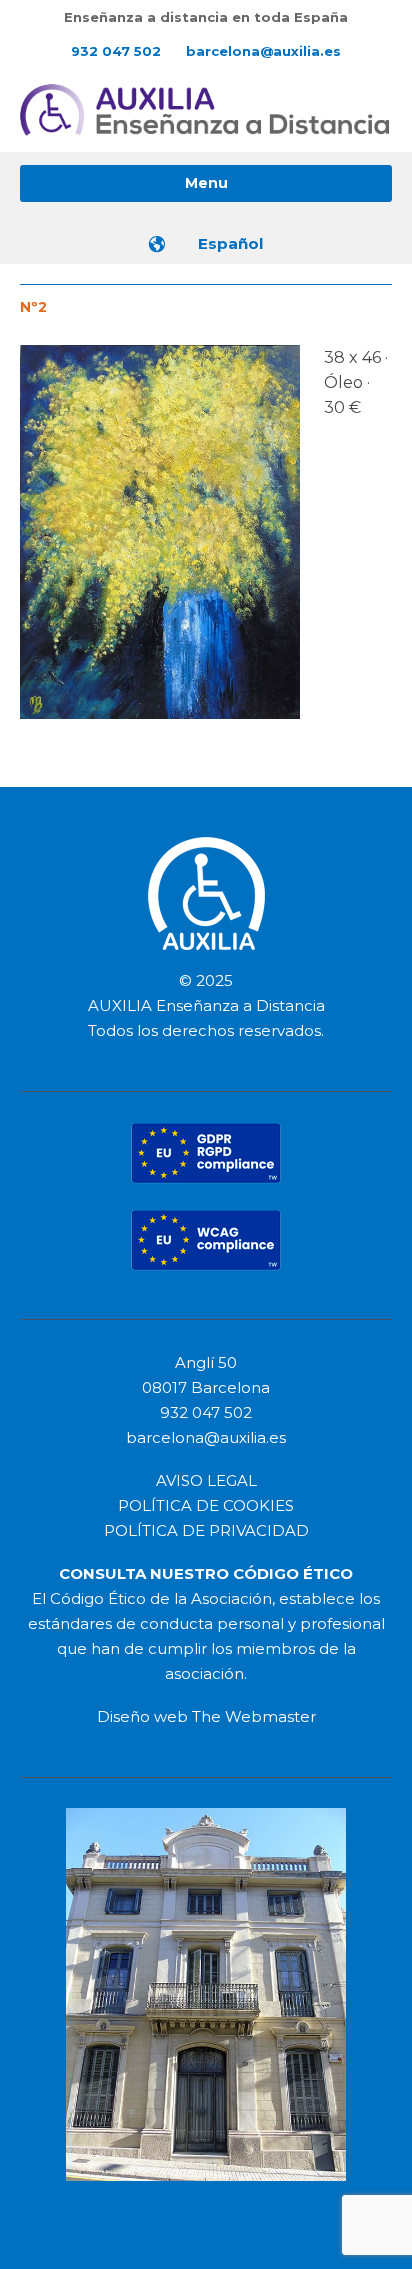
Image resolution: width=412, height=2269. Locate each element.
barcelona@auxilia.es (263, 51)
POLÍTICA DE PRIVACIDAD (206, 1530)
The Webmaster (254, 1716)
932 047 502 (116, 51)
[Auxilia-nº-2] (160, 538)
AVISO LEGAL (206, 1480)
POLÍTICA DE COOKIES (206, 1505)
